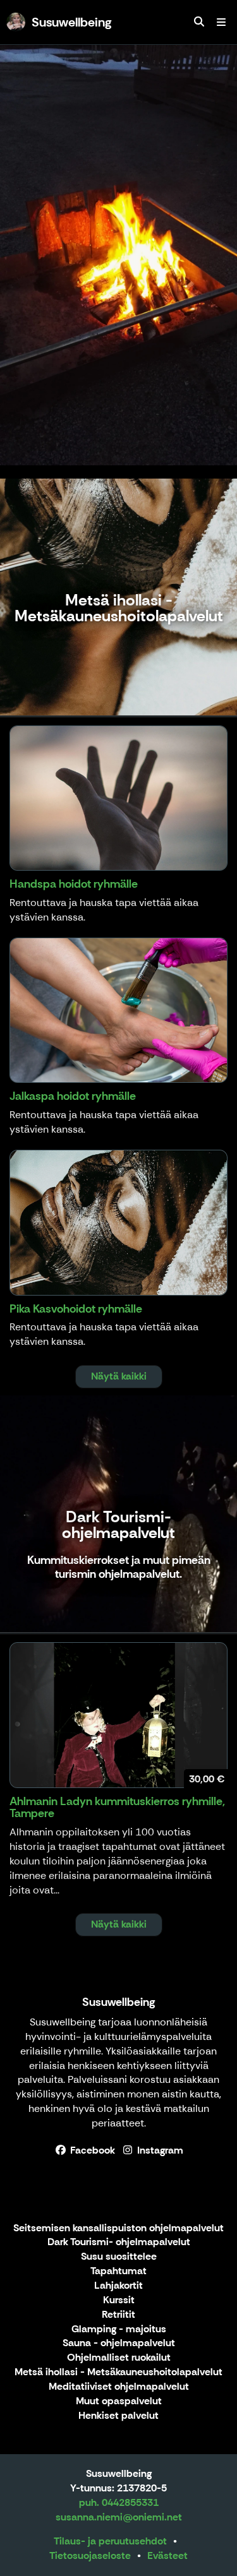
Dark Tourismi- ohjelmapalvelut (119, 2242)
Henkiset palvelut (118, 2416)
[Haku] (199, 22)
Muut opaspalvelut (119, 2401)
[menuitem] (199, 22)
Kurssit (119, 2300)
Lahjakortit (118, 2286)
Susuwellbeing (118, 2002)
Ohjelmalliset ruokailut (119, 2358)
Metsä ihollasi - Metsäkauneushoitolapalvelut (118, 2372)
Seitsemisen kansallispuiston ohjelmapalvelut (118, 2228)
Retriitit (118, 2315)
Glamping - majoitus (119, 2329)
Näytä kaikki (119, 1376)
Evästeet (167, 2555)
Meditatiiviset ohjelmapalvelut (119, 2387)
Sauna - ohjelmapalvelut (119, 2343)
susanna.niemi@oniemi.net (119, 2517)
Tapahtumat (118, 2271)
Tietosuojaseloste (90, 2555)
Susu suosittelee (119, 2257)
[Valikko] (221, 22)
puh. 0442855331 (119, 2502)
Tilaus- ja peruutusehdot (110, 2541)
